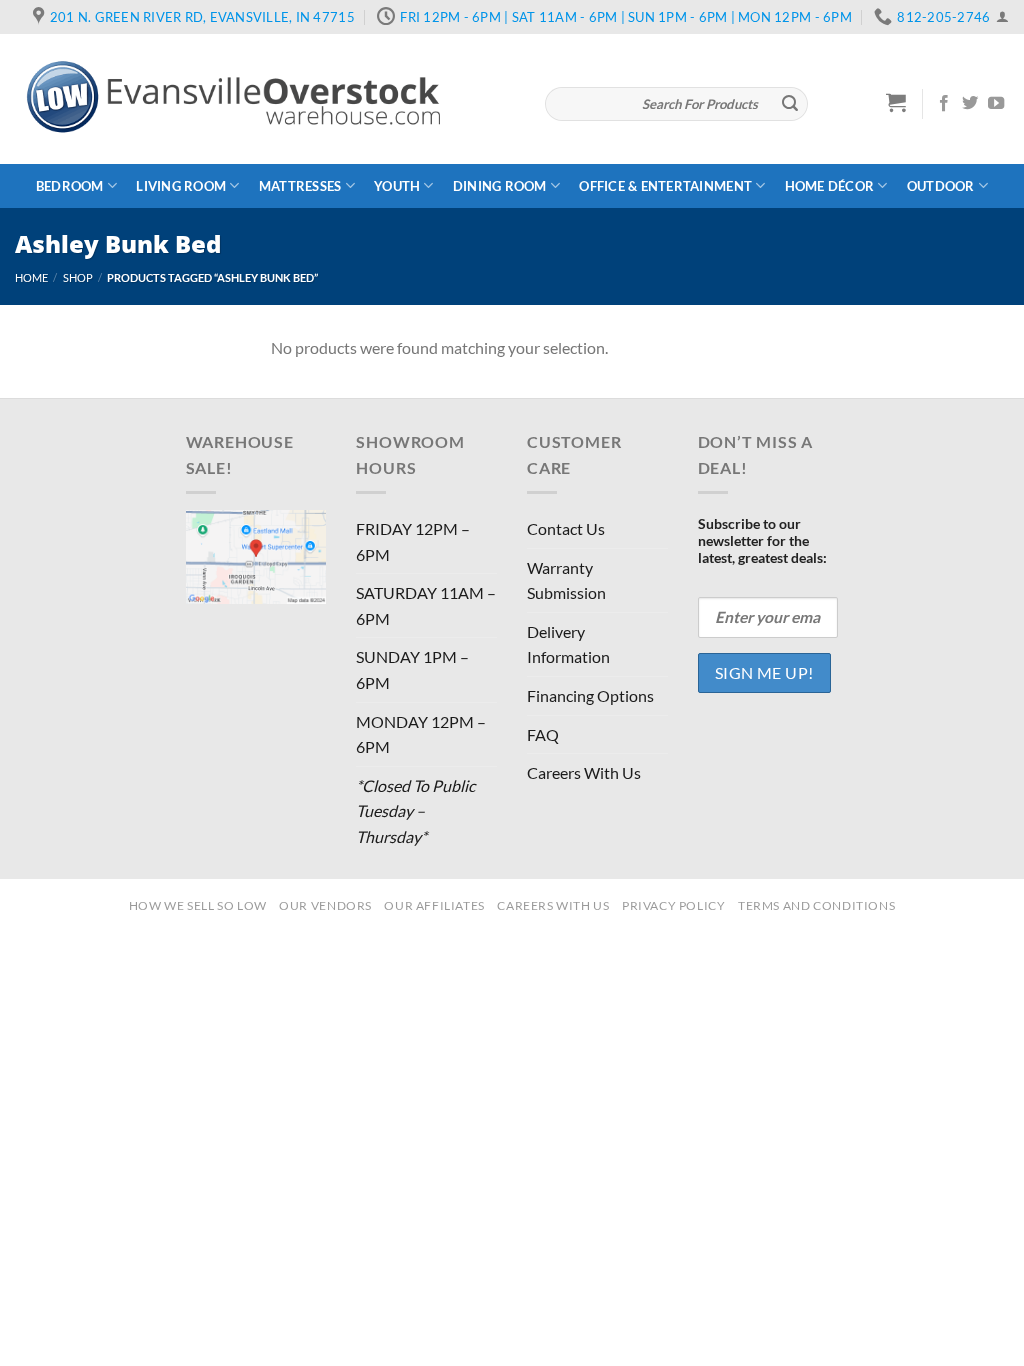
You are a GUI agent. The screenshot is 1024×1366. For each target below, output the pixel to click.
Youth (397, 186)
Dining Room (500, 186)
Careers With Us (584, 772)
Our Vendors (325, 905)
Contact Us (566, 528)
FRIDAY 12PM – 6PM (413, 541)
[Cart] (896, 102)
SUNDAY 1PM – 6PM (412, 669)
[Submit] (790, 104)
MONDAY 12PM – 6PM (421, 734)
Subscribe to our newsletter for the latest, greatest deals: (762, 540)
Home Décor (830, 186)
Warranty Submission (566, 580)
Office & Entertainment (665, 186)
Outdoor (941, 186)
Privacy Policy (674, 905)
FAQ (543, 734)
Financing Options (590, 695)
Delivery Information (568, 644)
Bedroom (70, 186)
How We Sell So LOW (198, 905)
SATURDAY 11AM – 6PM (426, 605)
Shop (78, 277)
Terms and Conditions (816, 905)
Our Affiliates (434, 905)
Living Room (181, 186)
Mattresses (300, 186)
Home (31, 277)
